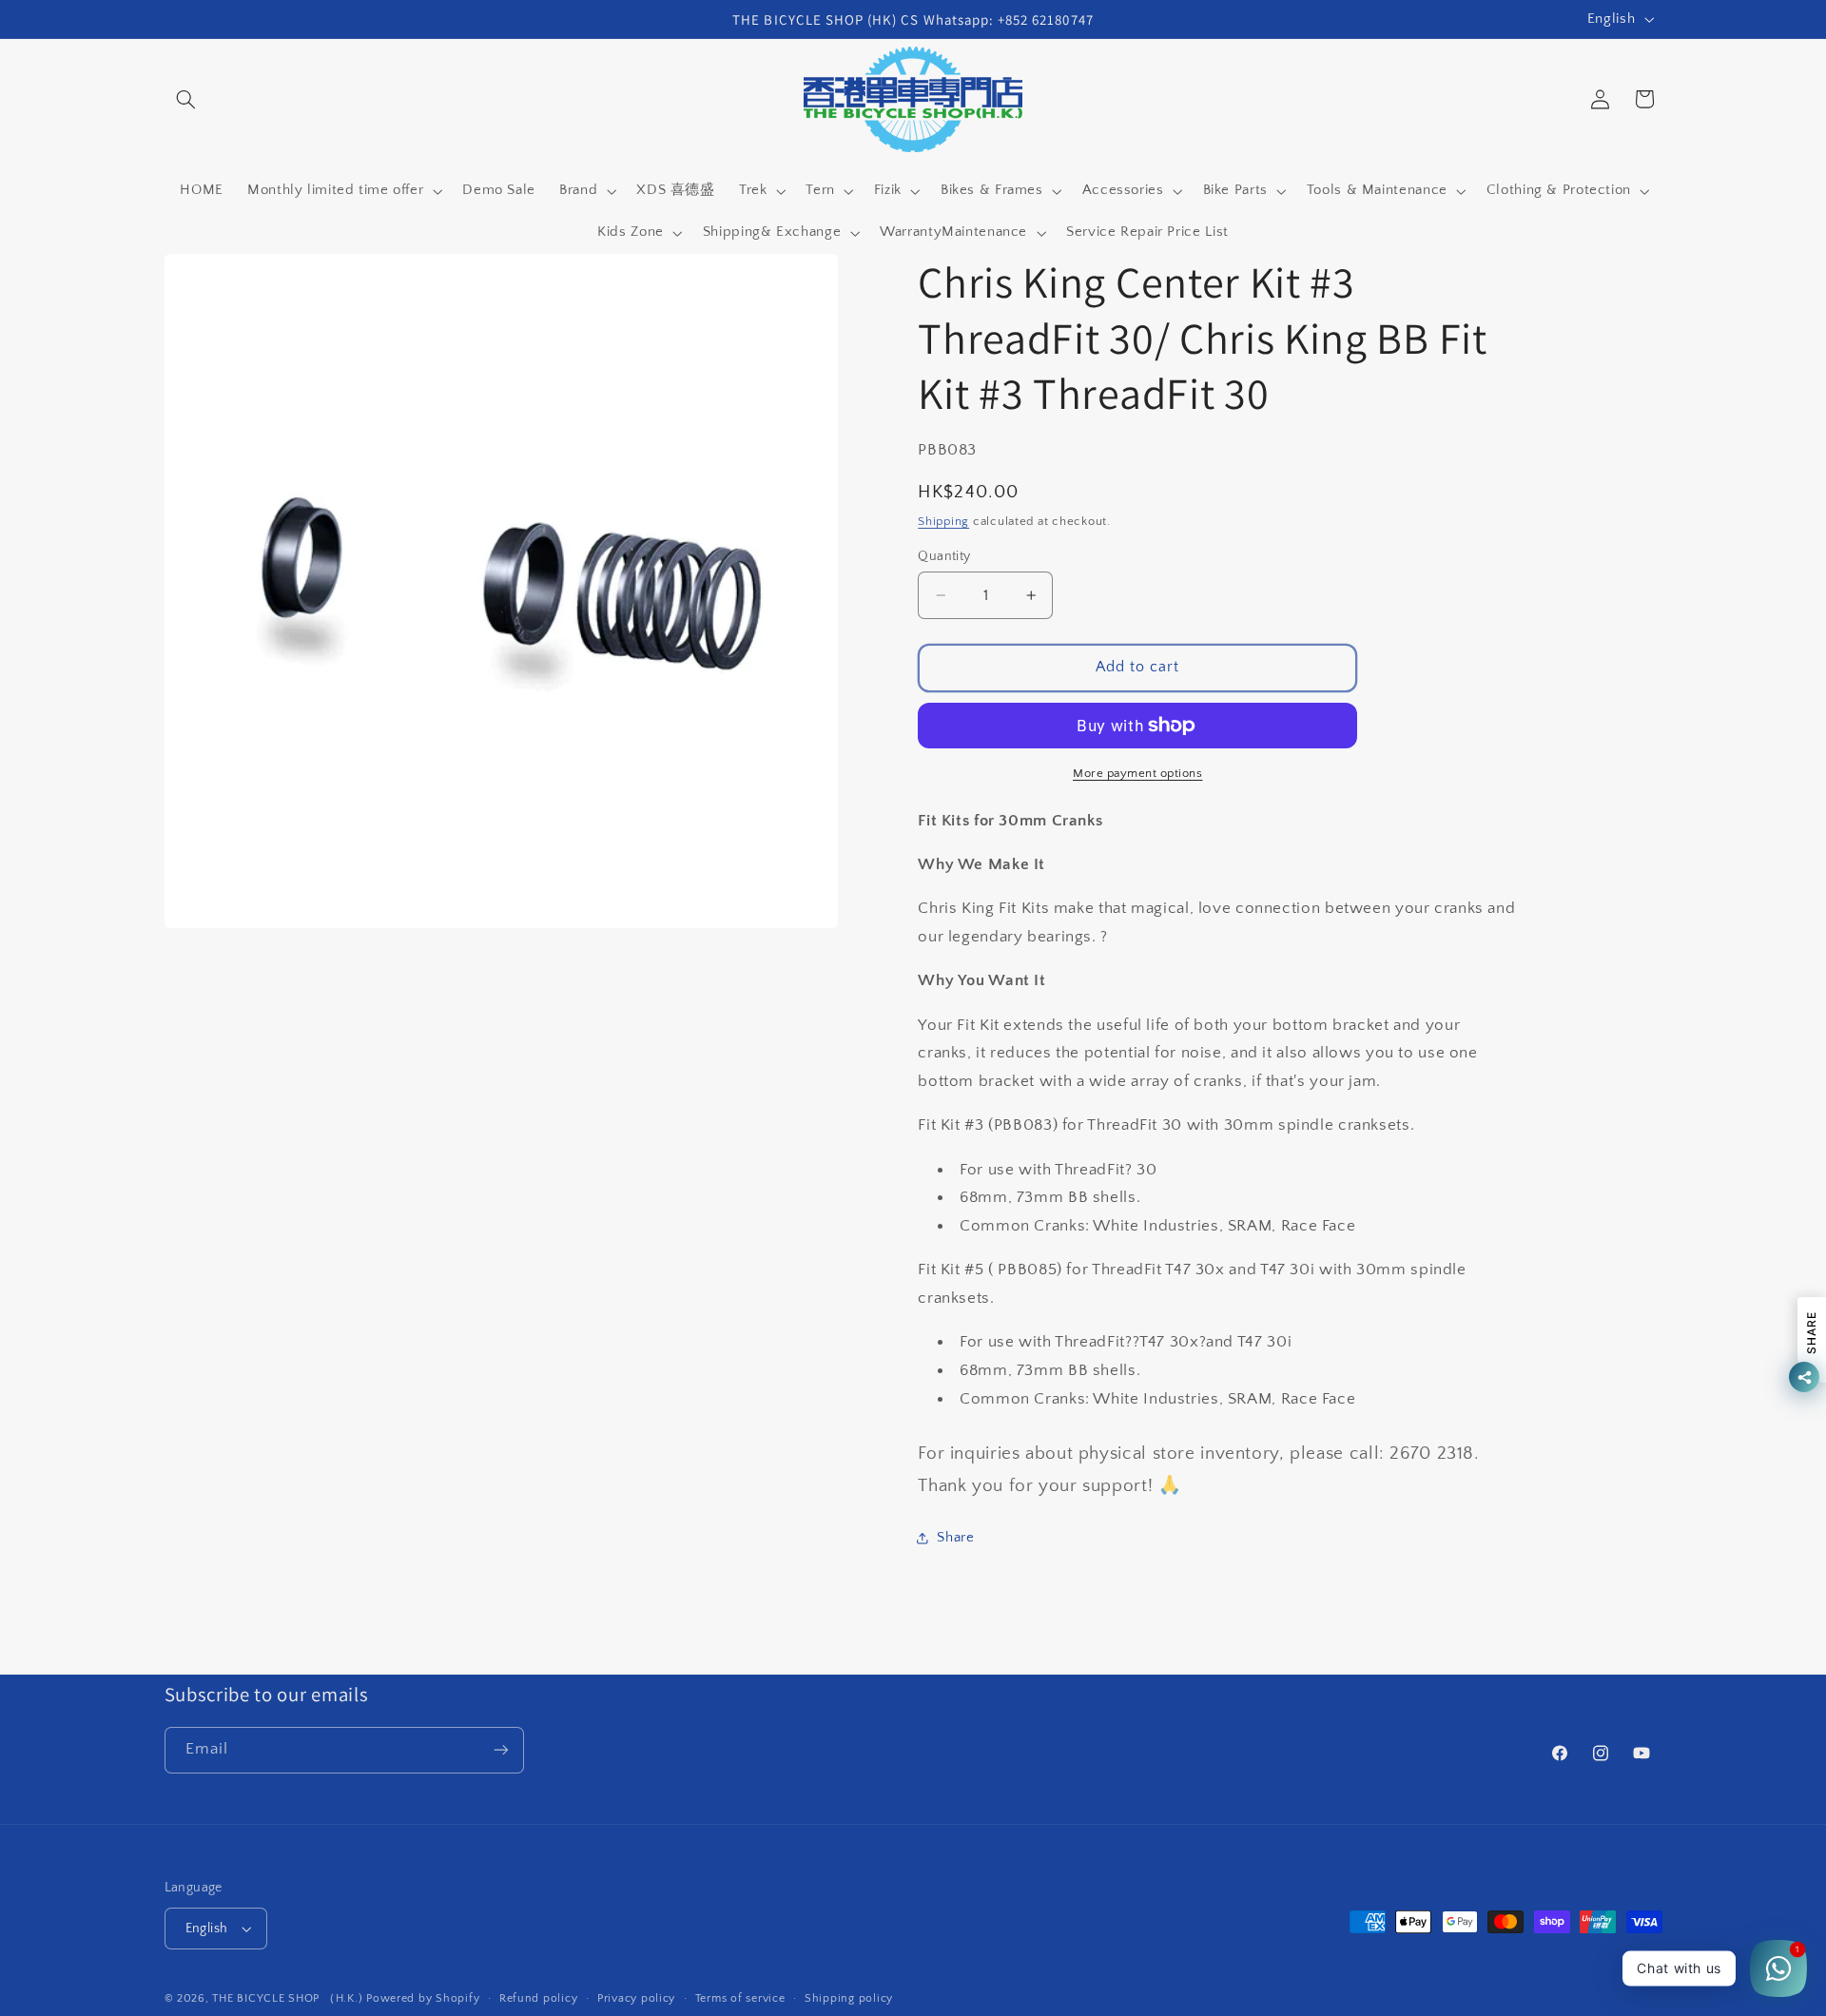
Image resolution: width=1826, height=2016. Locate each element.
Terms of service (740, 1998)
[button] (186, 99)
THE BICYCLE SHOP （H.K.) (289, 1998)
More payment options (1138, 773)
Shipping (943, 521)
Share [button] (955, 1538)
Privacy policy (636, 1998)
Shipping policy (849, 1998)
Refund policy (539, 1998)
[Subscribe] (500, 1750)
